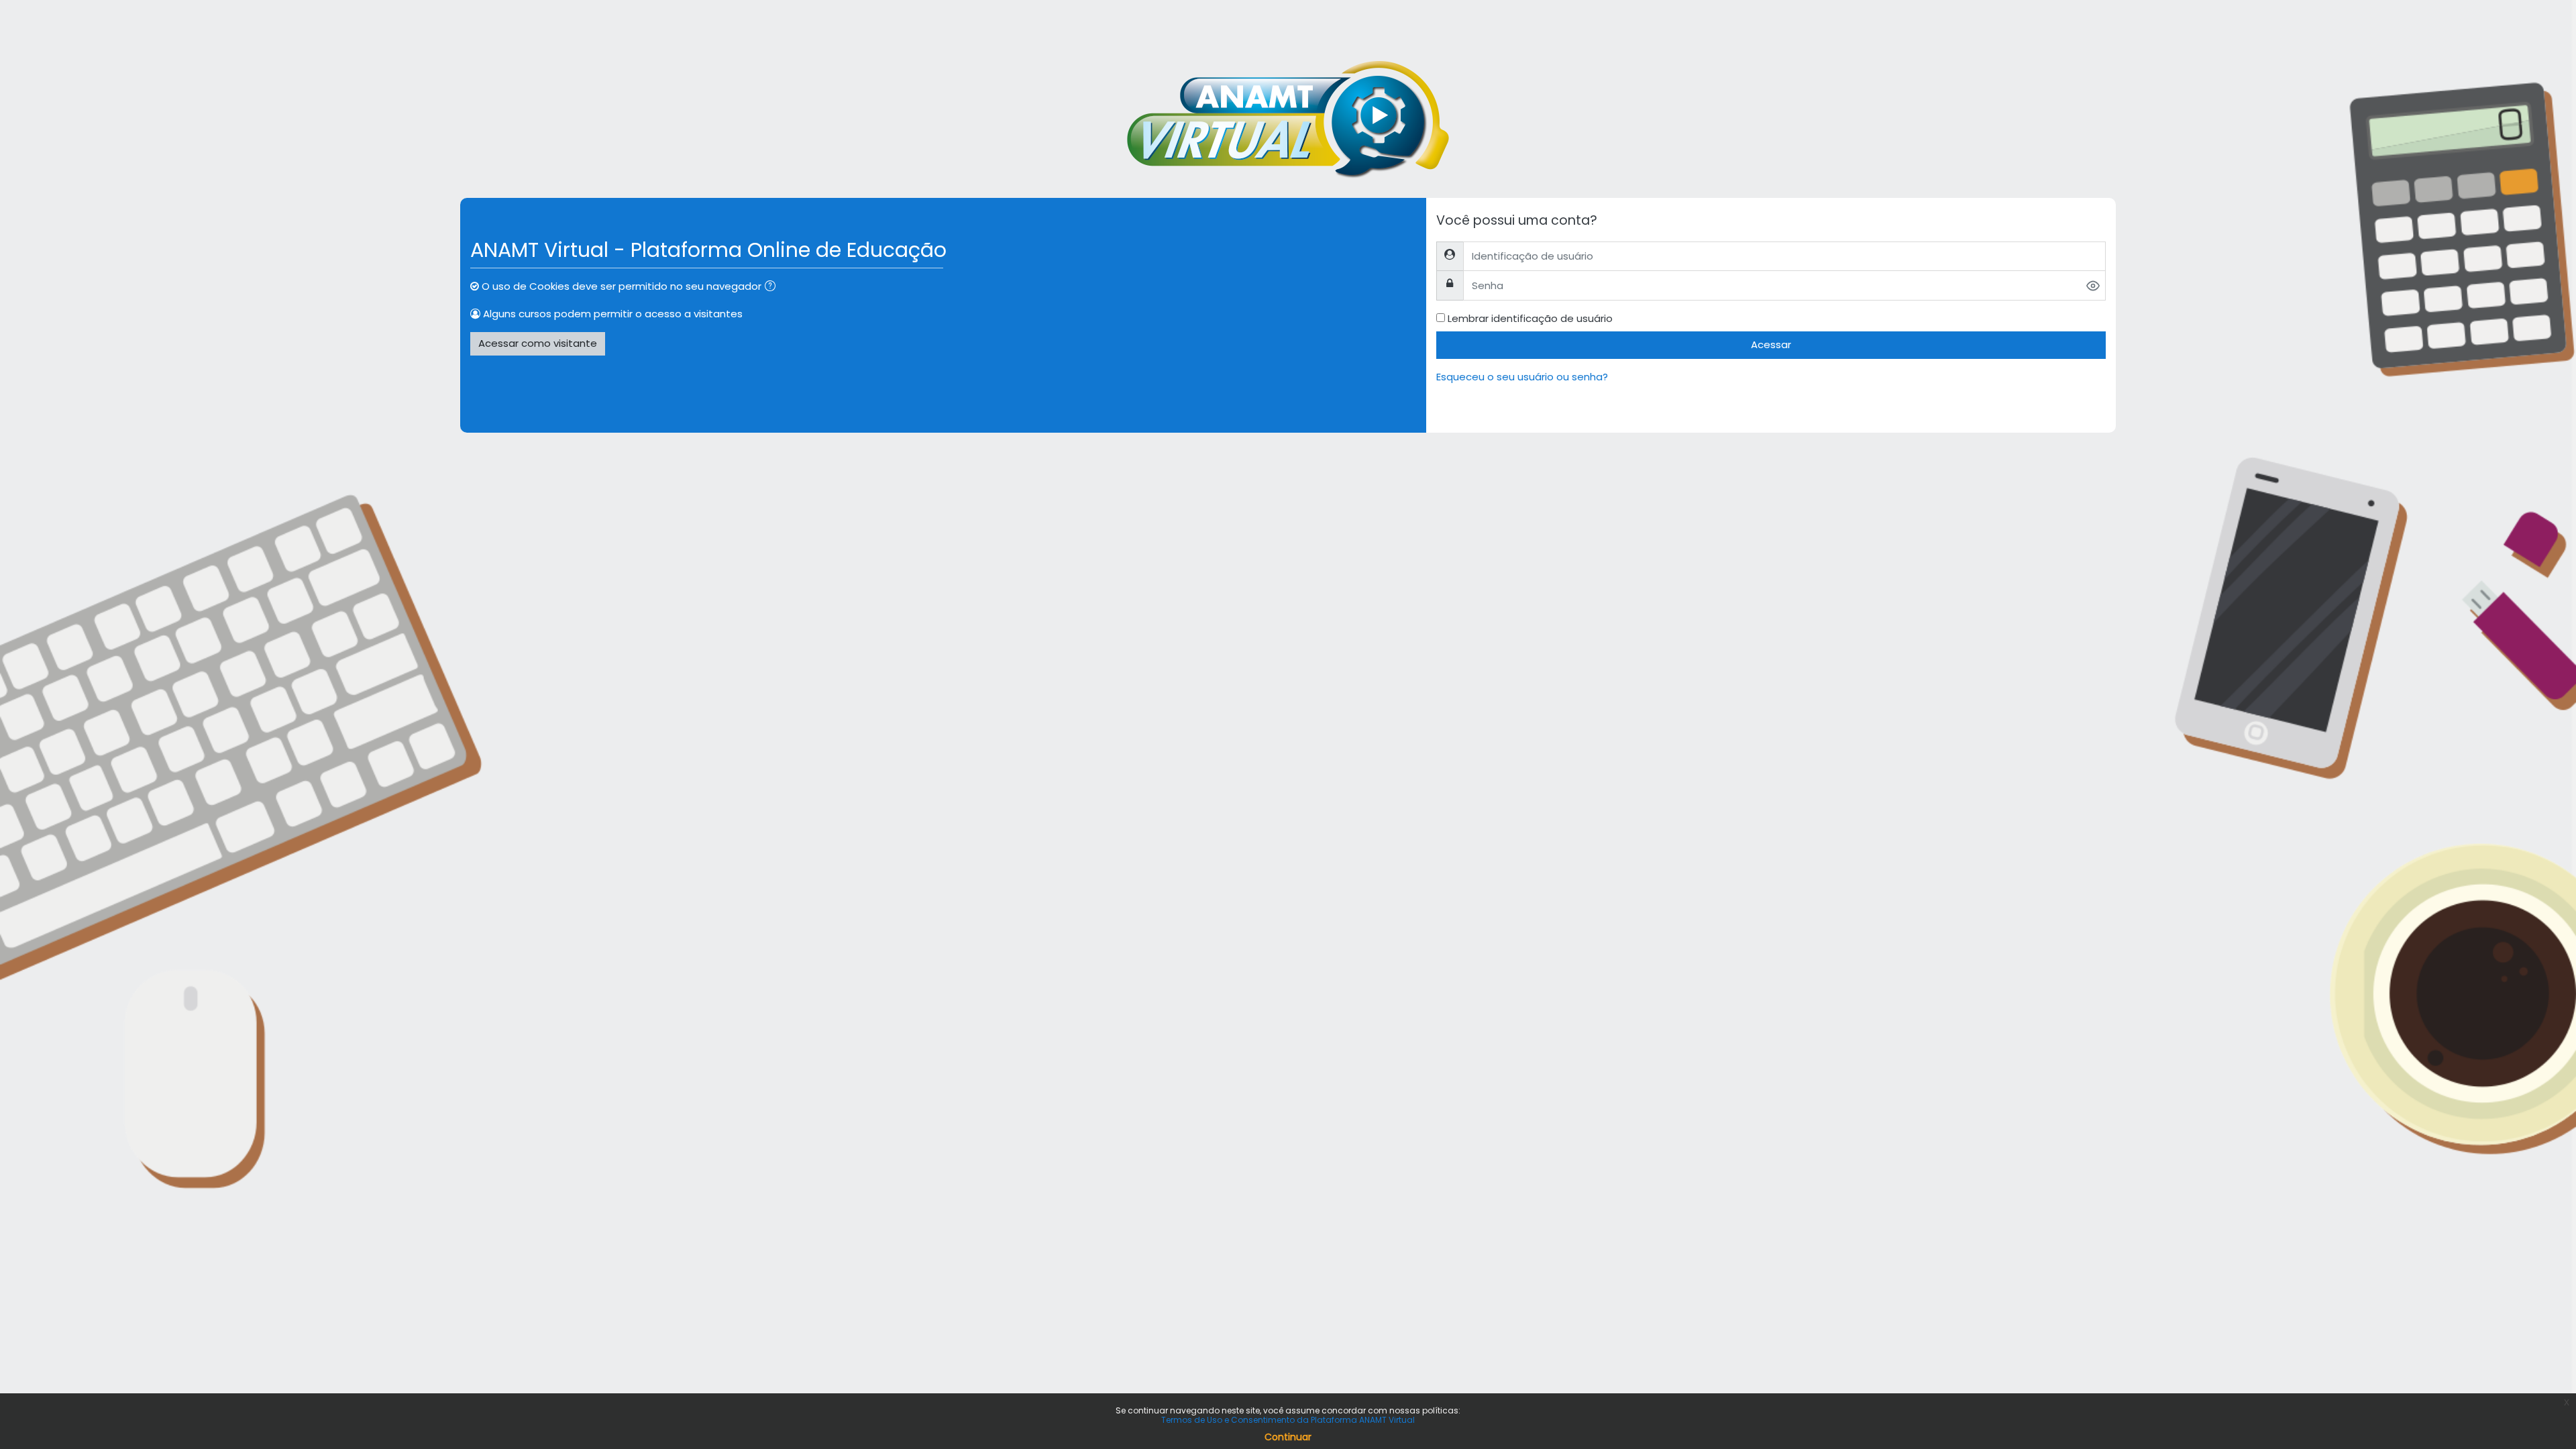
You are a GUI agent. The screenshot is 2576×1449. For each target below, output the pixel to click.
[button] (773, 287)
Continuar (1288, 1437)
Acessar (1771, 344)
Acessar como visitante (538, 343)
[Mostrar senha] (2093, 286)
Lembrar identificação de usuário (1530, 318)
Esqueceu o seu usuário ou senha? (1522, 377)
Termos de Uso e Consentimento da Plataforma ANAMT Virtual (1288, 1420)
